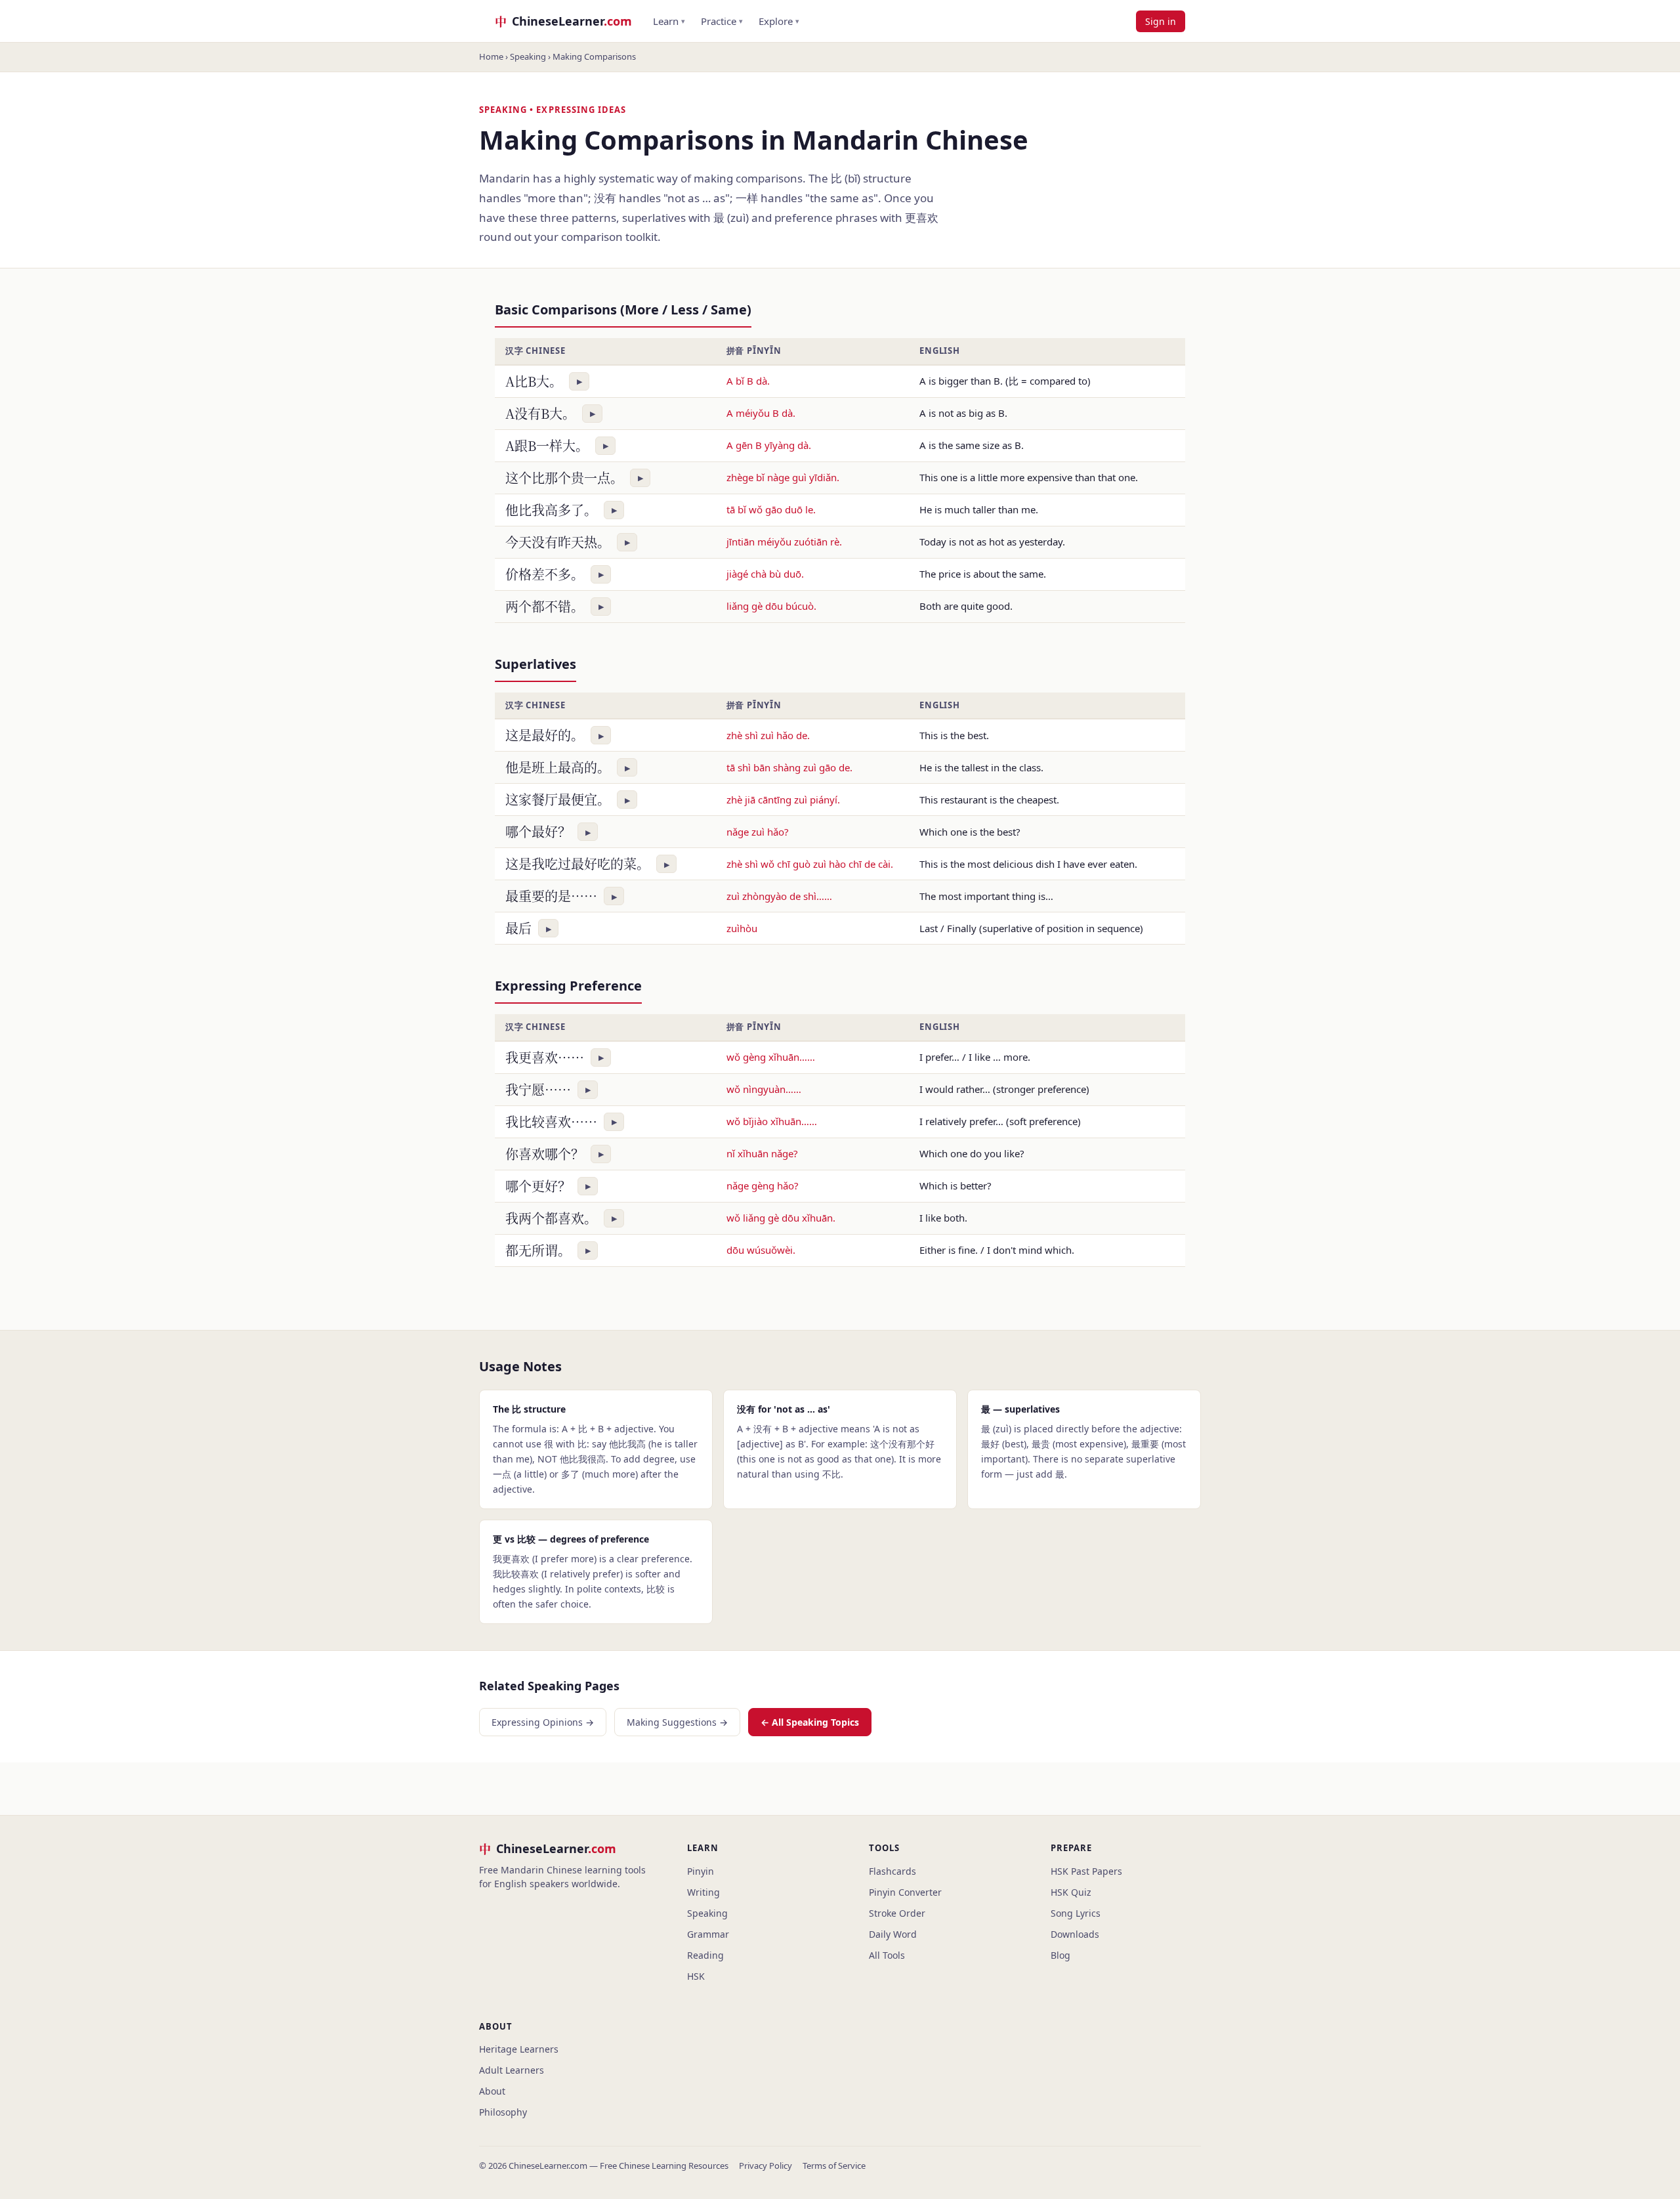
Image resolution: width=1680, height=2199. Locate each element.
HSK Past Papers (1086, 1871)
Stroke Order (897, 1913)
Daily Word (893, 1934)
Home (491, 56)
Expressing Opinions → (543, 1722)
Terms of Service (834, 2166)
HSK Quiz (1071, 1892)
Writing (703, 1892)
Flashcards (892, 1871)
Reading (705, 1955)
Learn (669, 21)
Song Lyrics (1076, 1913)
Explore (779, 21)
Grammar (708, 1934)
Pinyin (701, 1871)
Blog (1060, 1955)
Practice (722, 21)
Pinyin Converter (905, 1892)
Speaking (528, 56)
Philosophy (503, 2112)
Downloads (1075, 1934)
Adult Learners (512, 2070)
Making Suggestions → (677, 1722)
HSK (696, 1976)
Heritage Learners (519, 2049)
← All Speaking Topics (810, 1722)
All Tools (887, 1955)
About (492, 2091)
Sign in (1161, 21)
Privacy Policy (766, 2166)
